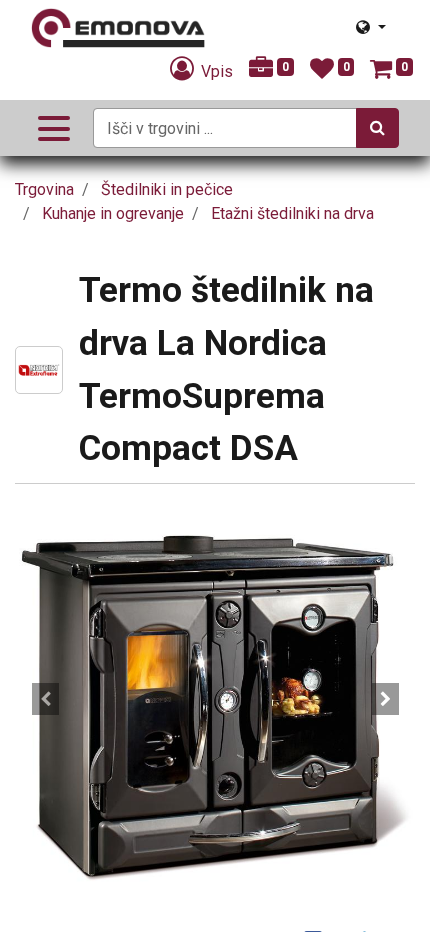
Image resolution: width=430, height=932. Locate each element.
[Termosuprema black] (215, 699)
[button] (45, 699)
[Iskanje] (377, 128)
